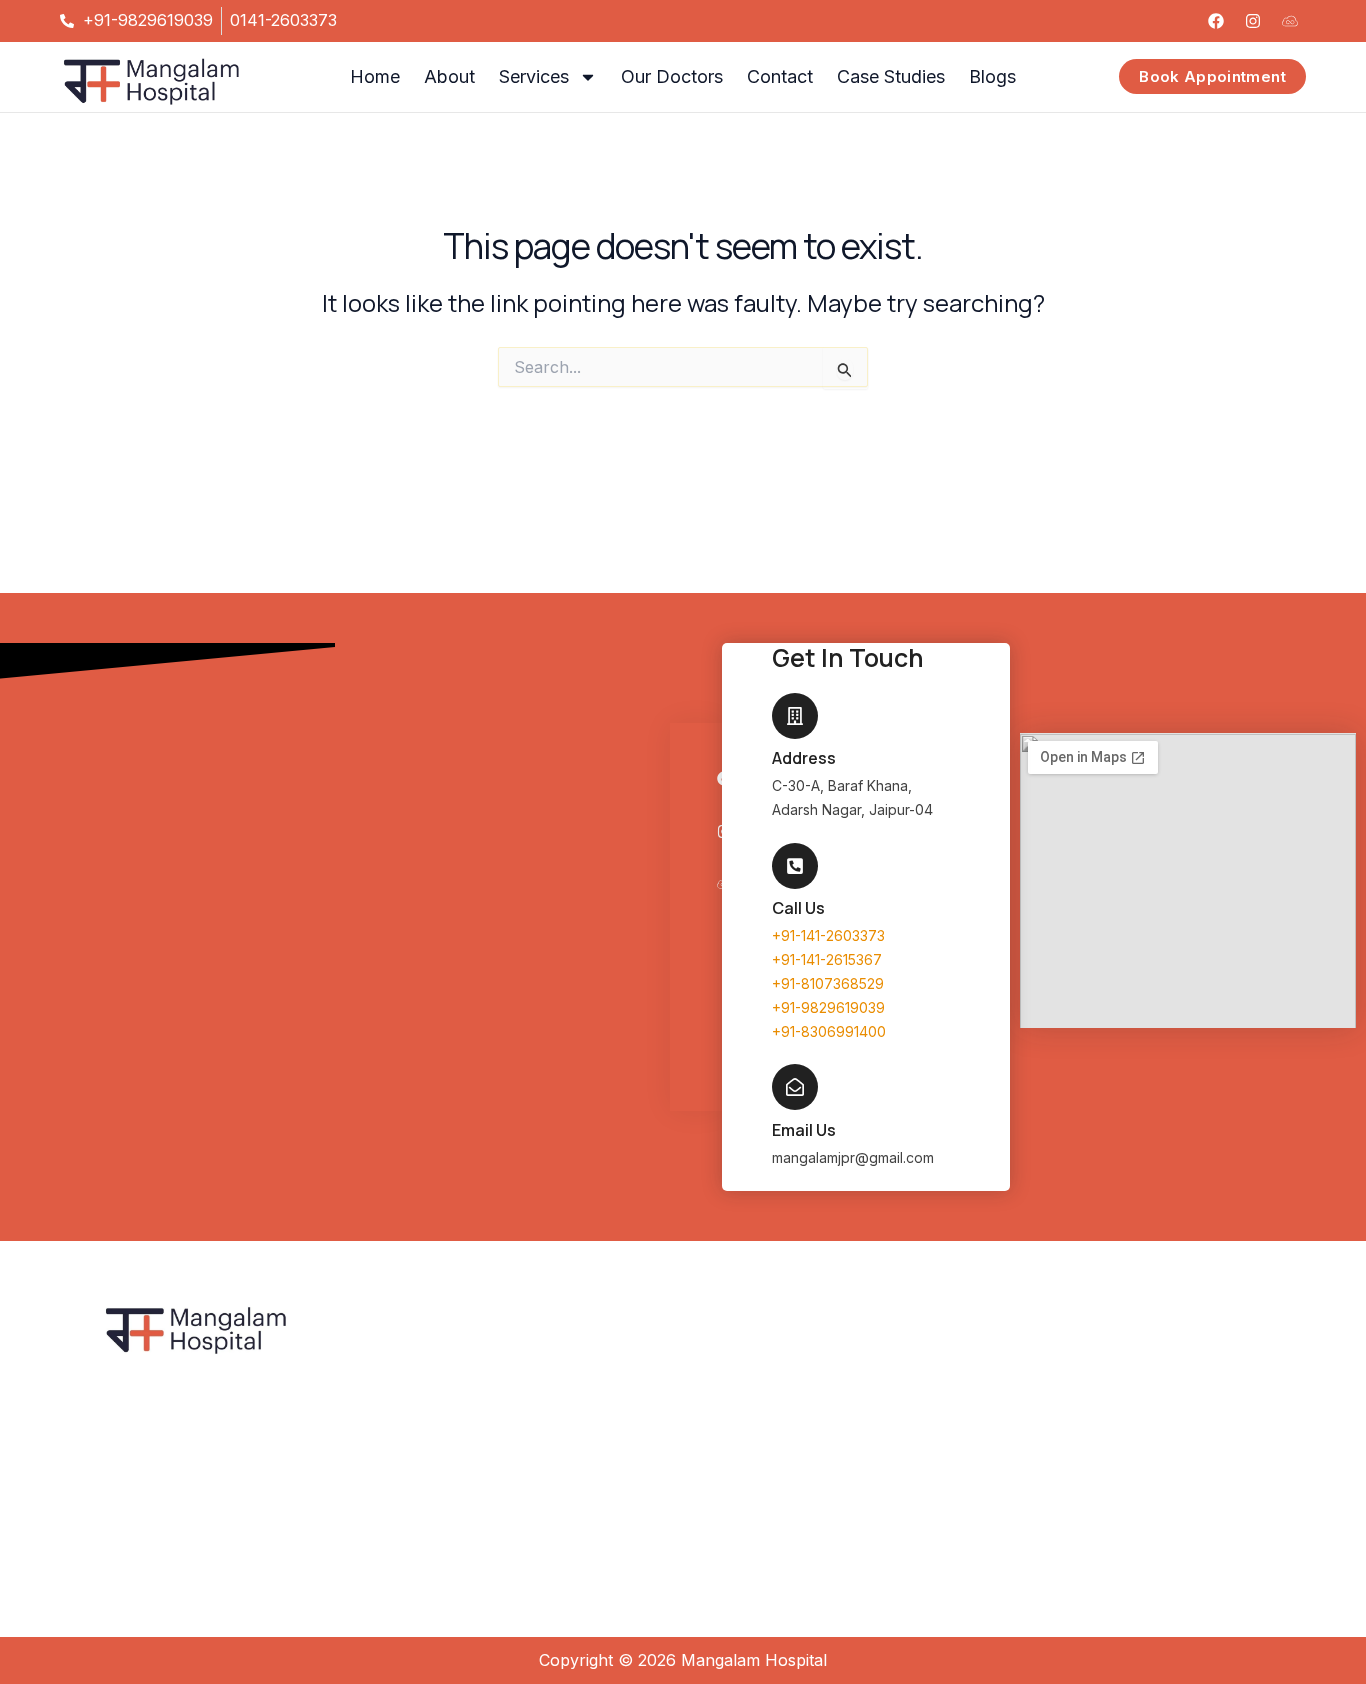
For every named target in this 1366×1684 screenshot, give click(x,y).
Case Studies (891, 76)
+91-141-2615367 (827, 959)
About (449, 76)
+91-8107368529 (828, 983)
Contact (780, 76)
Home (375, 76)
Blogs (992, 76)
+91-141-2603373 (828, 935)
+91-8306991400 (829, 1031)
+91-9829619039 (828, 1007)
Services (534, 76)
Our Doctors (672, 76)
